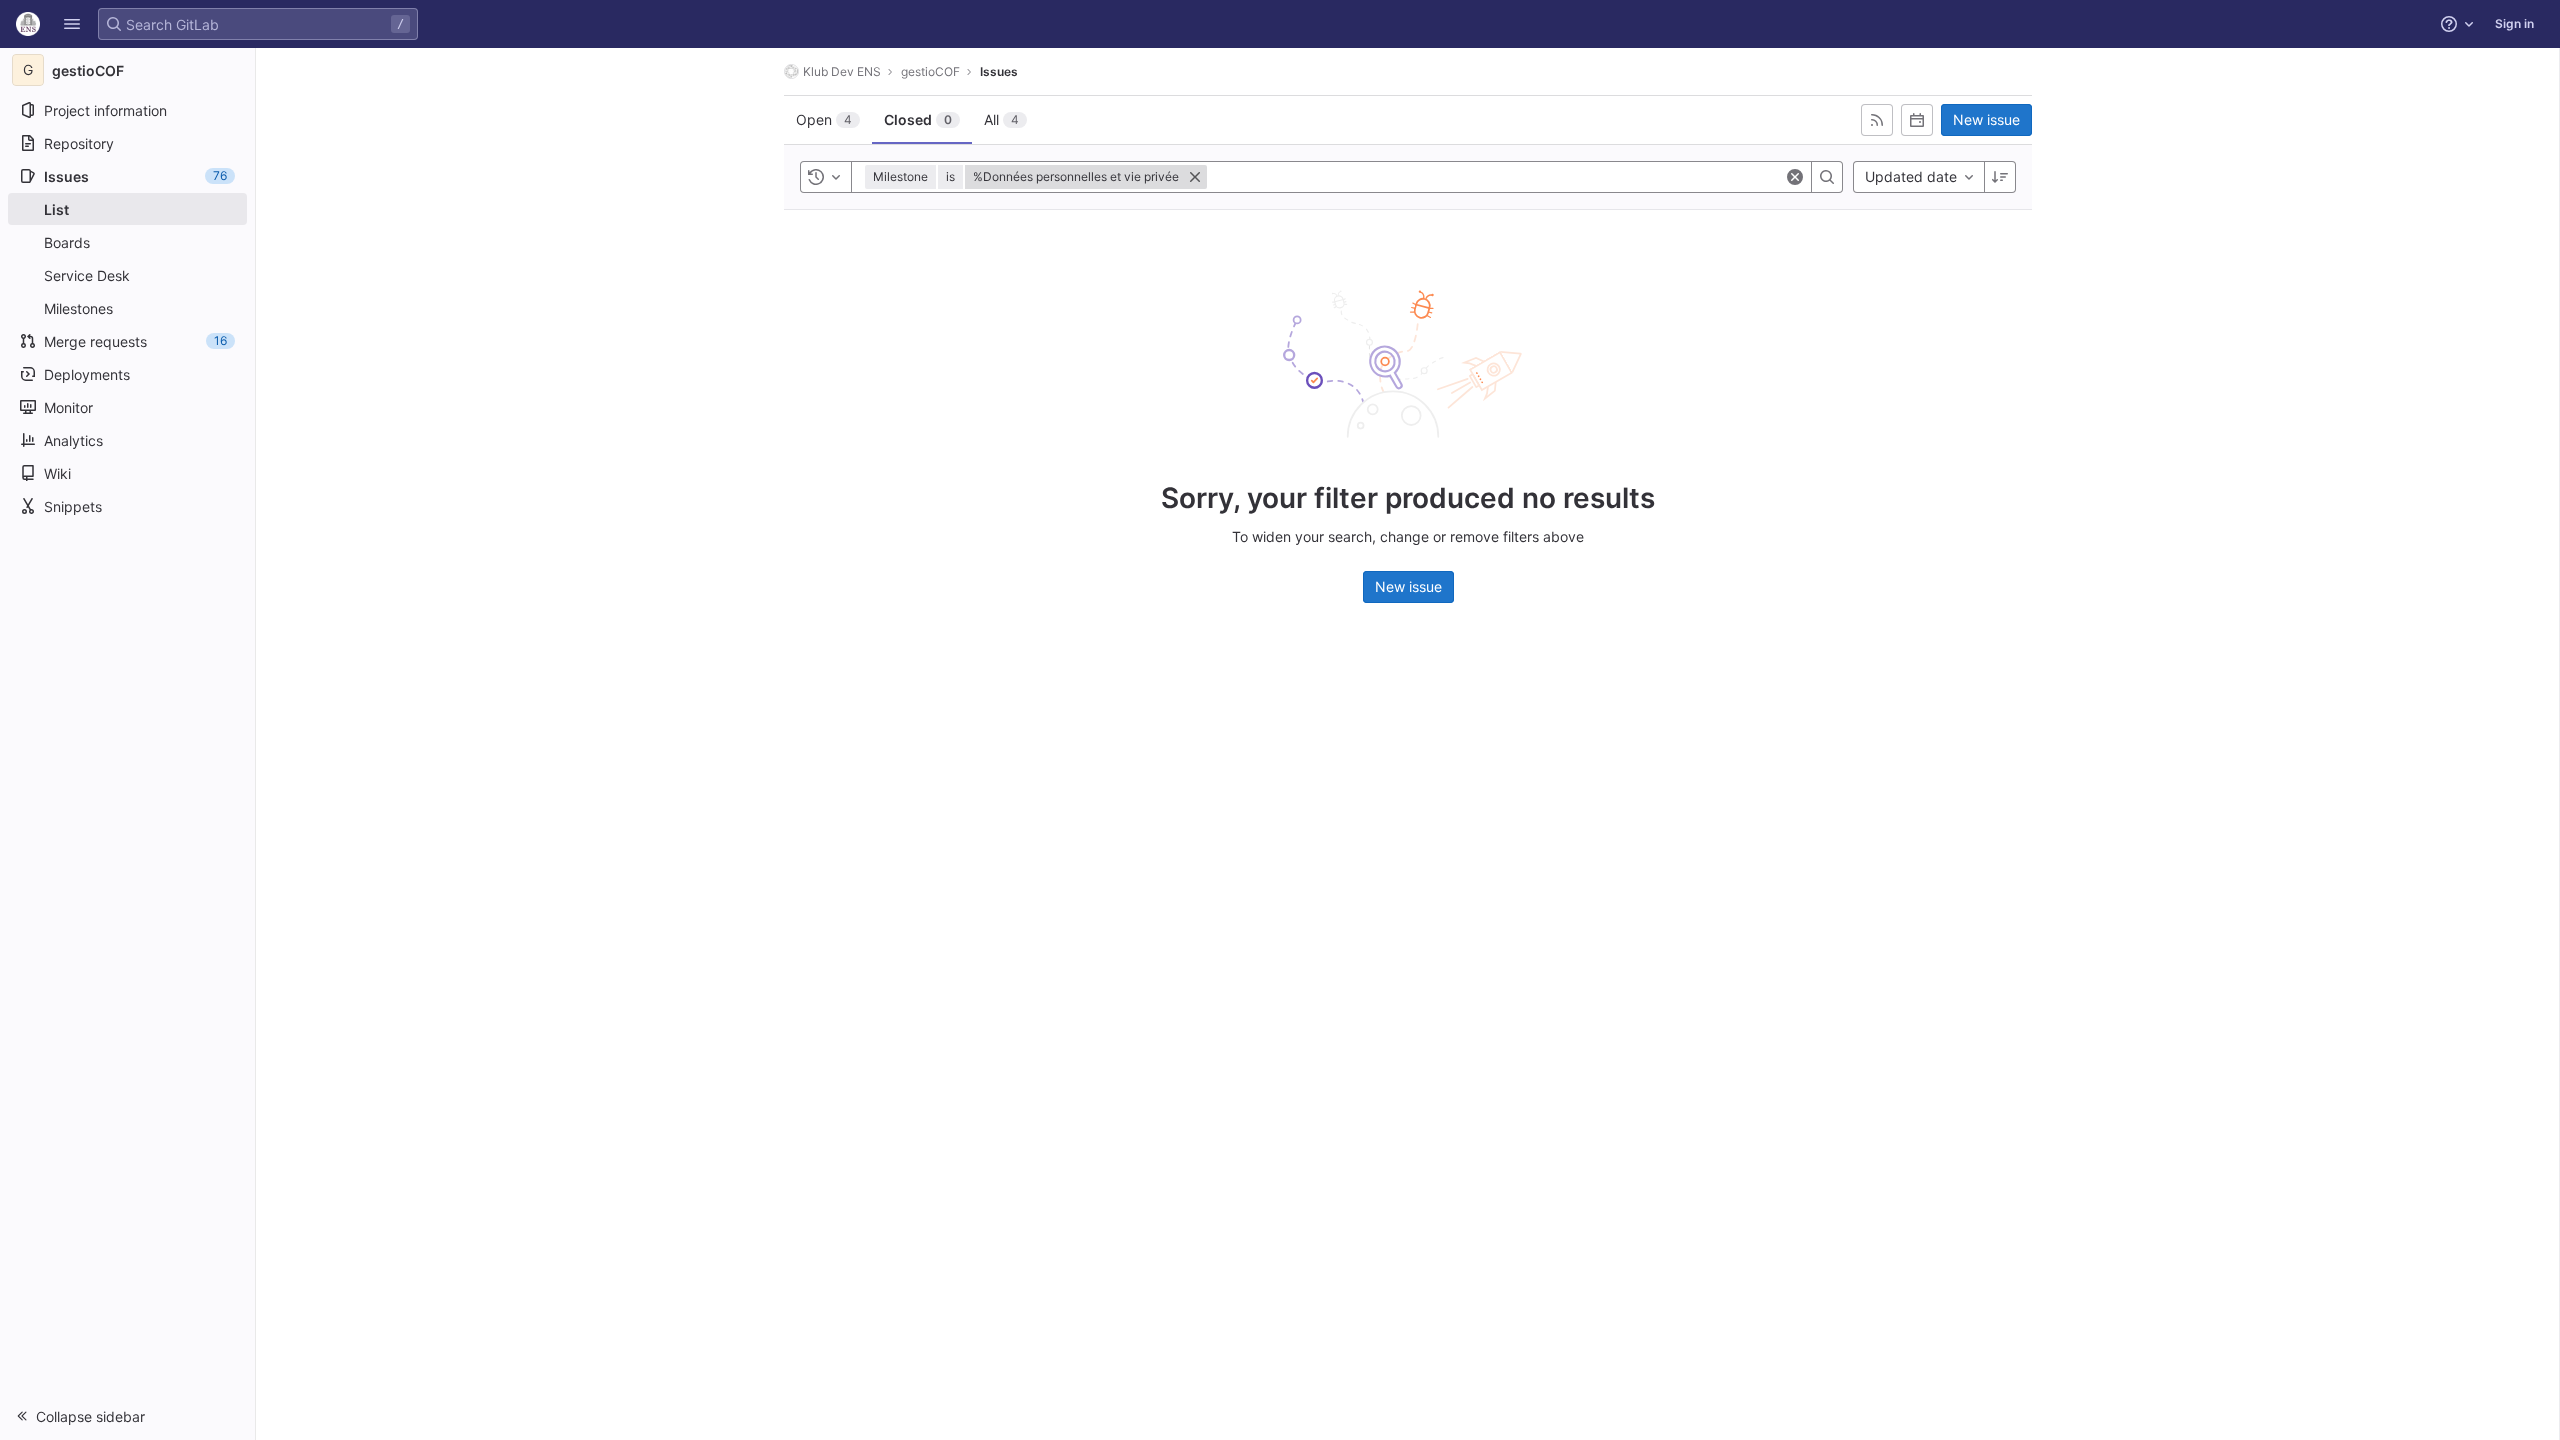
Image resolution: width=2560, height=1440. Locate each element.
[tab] (828, 120)
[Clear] (1795, 177)
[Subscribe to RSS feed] (1877, 120)
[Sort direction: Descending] (2000, 177)
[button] (72, 24)
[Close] (1195, 177)
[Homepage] (28, 24)
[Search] (1827, 177)
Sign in (2514, 23)
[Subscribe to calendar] (1917, 120)
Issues (999, 71)
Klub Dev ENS (842, 71)
